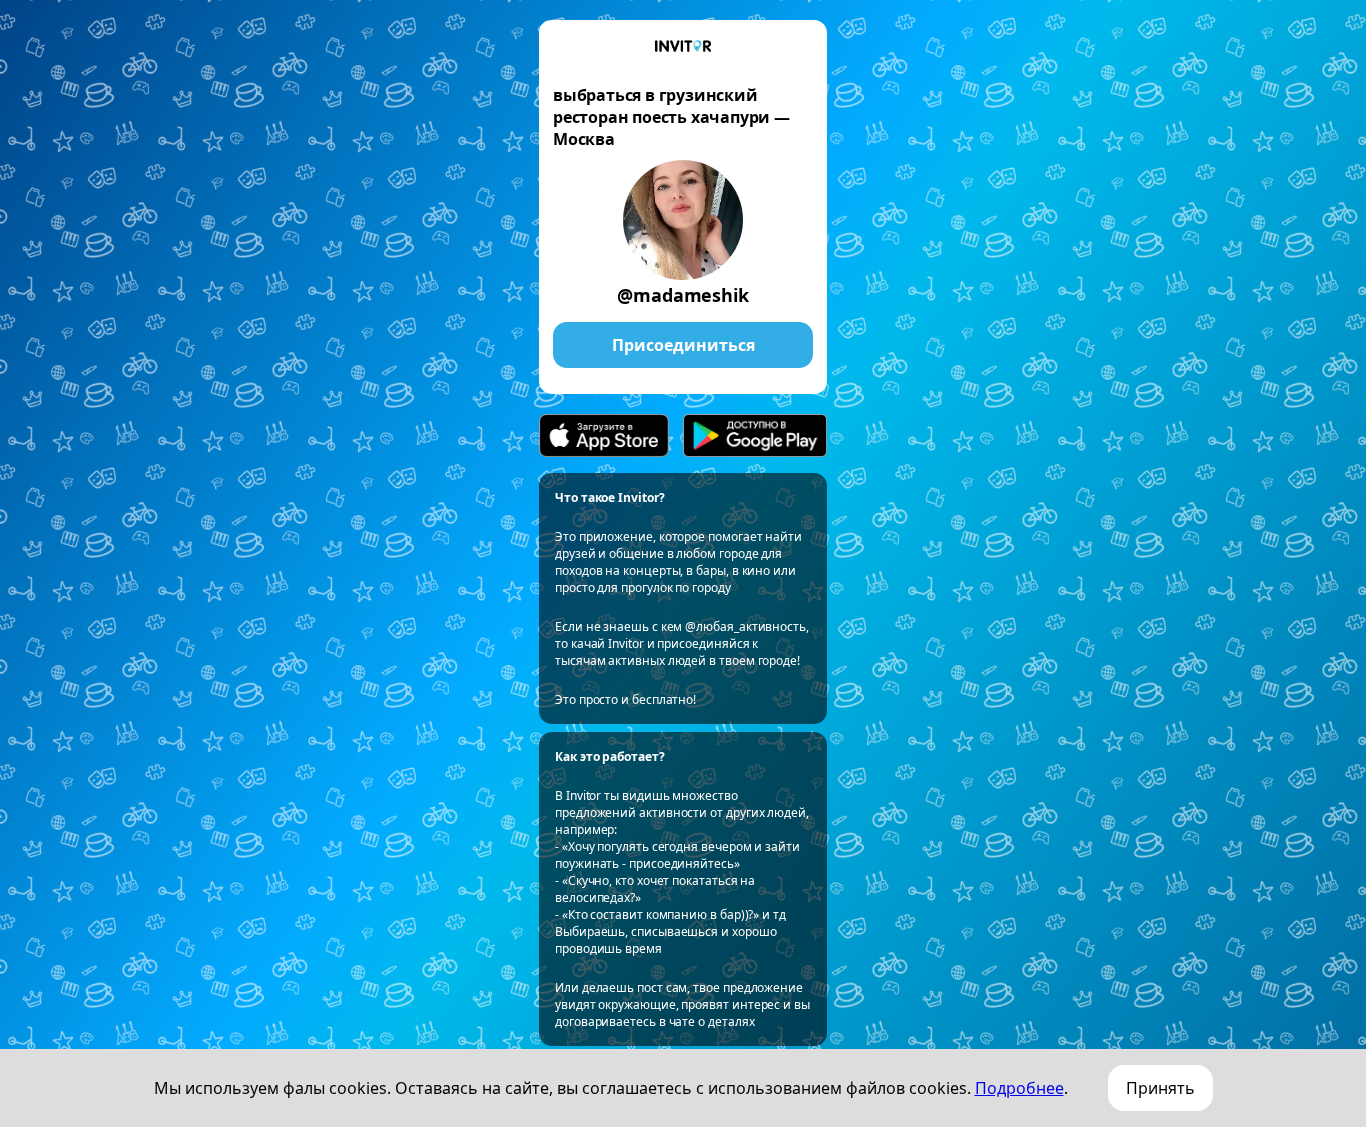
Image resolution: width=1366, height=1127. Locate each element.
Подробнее (1019, 1088)
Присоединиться (683, 345)
